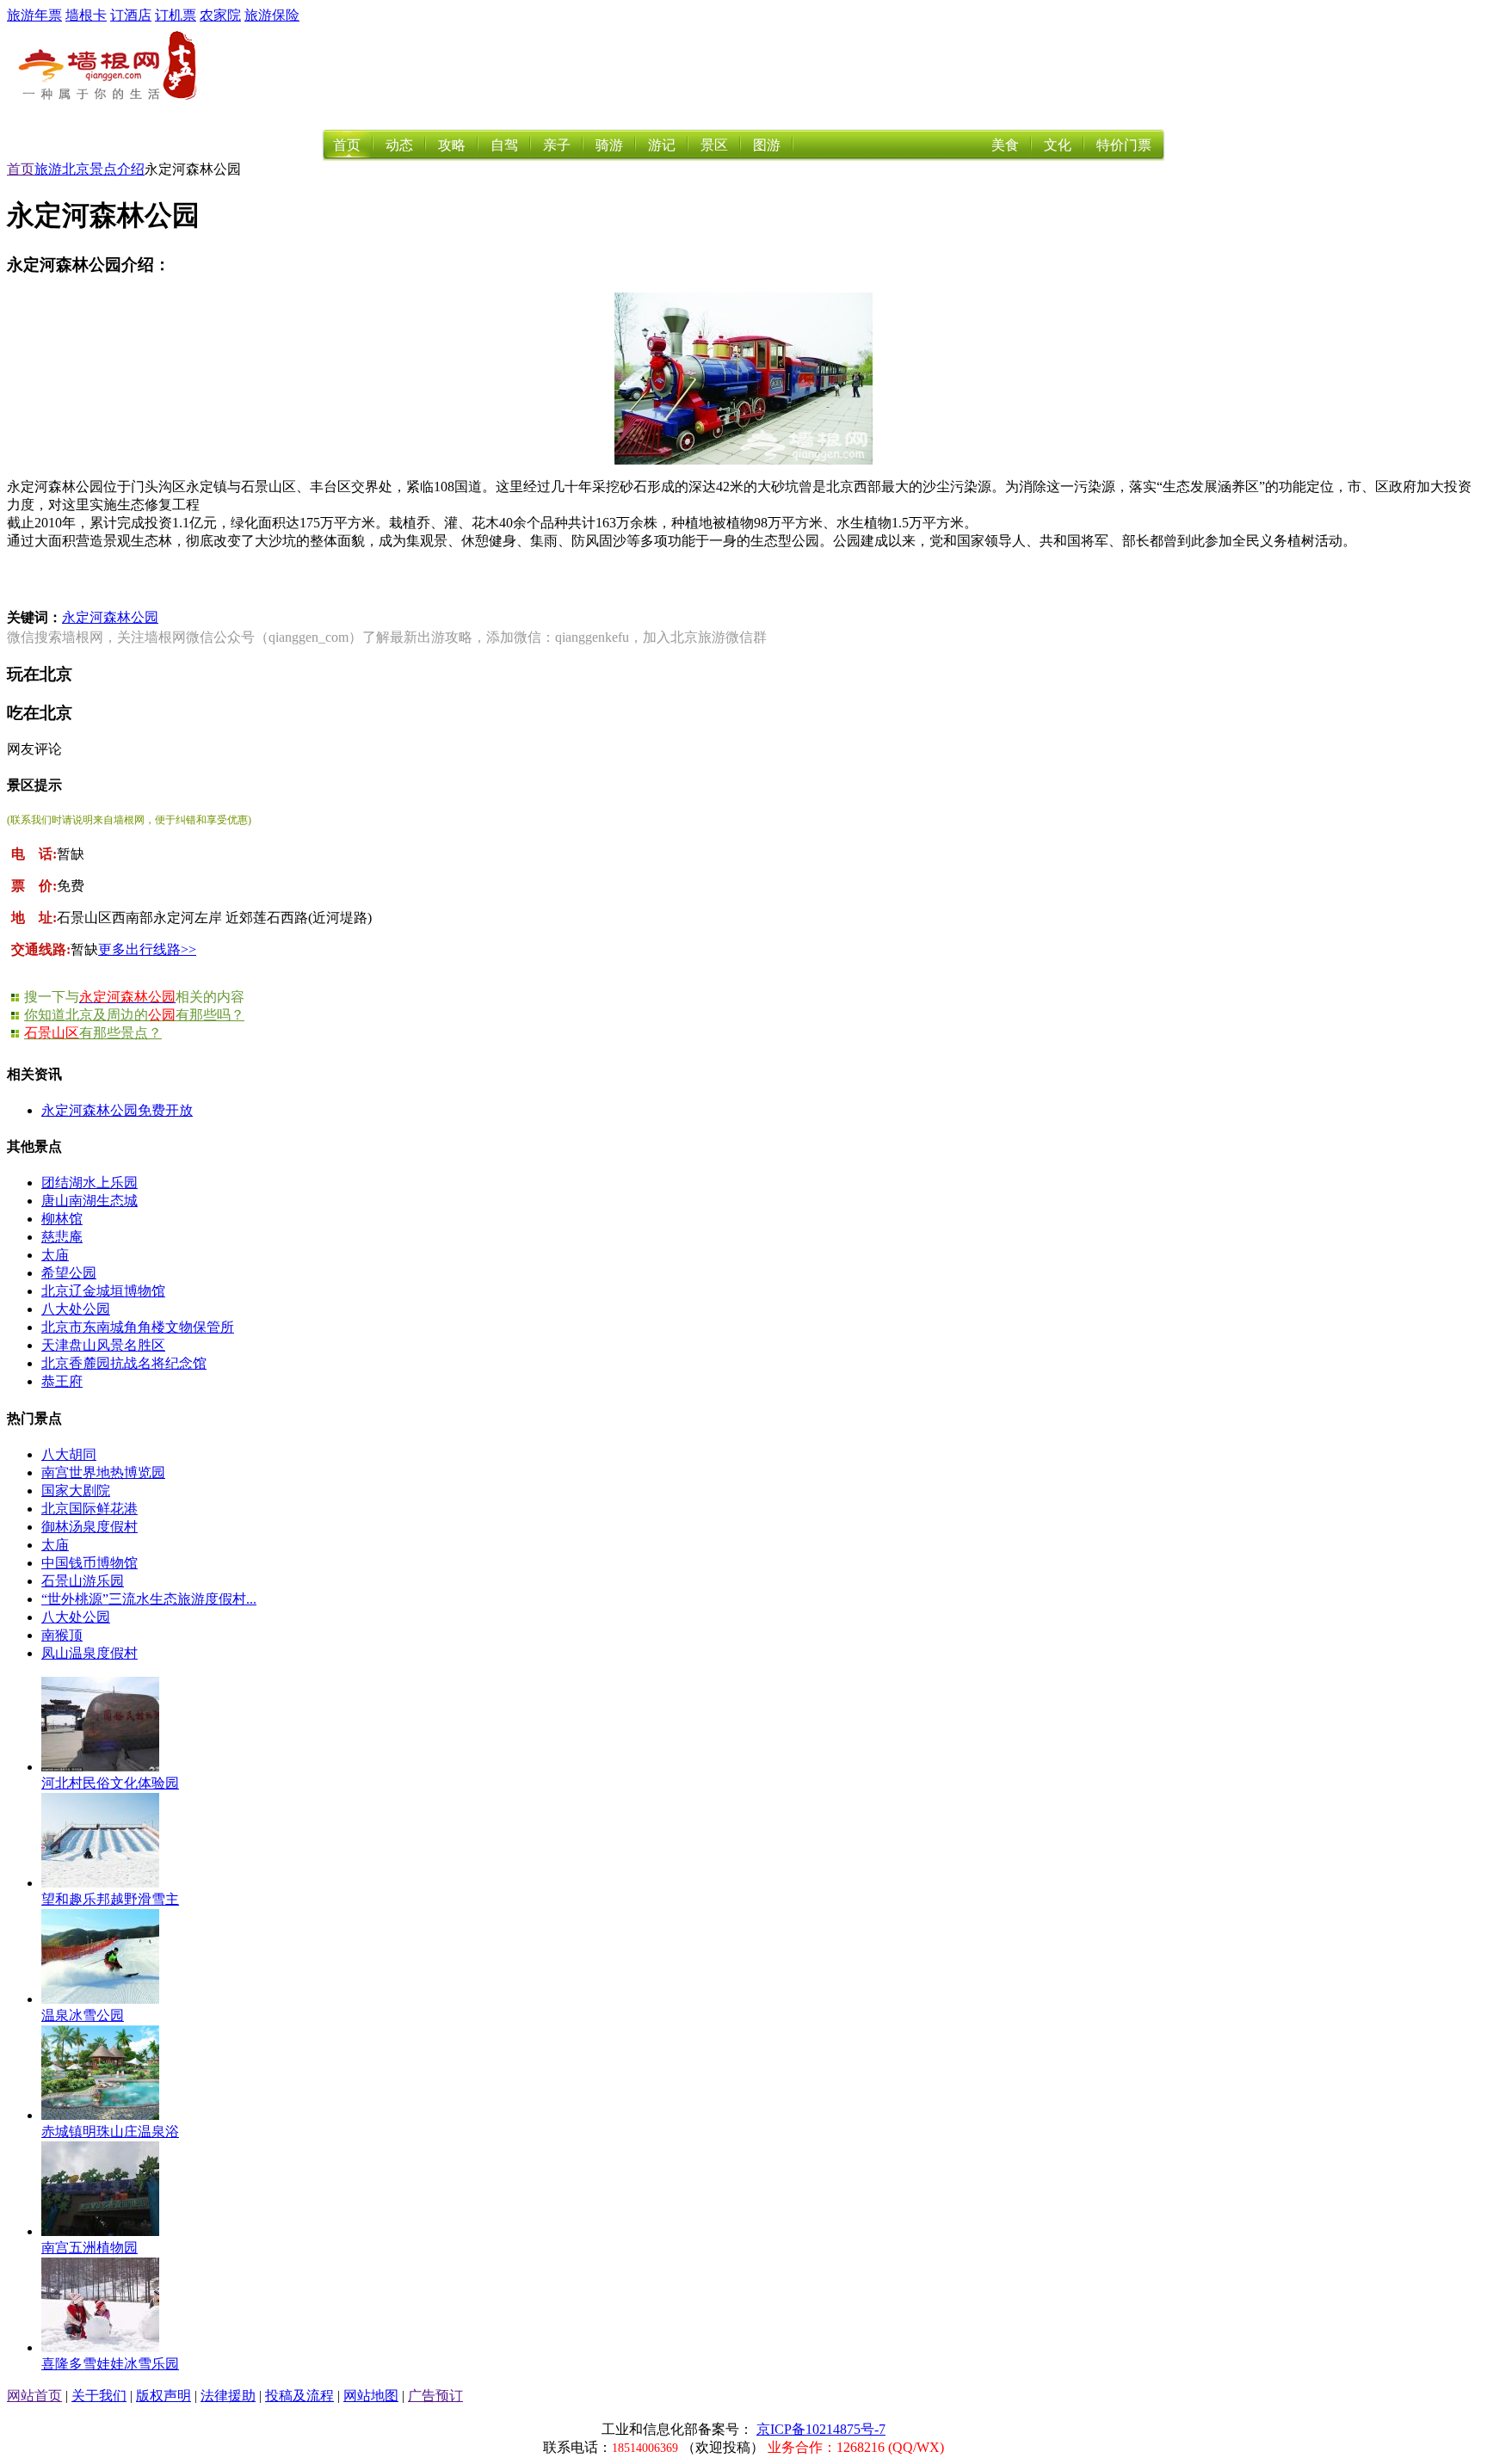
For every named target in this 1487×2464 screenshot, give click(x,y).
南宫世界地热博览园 (103, 1472)
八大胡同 (69, 1454)
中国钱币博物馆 (89, 1563)
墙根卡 (86, 15)
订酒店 (131, 15)
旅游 (48, 169)
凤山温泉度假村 (89, 1653)
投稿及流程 (299, 2396)
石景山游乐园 (83, 1581)
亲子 (557, 145)
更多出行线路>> (147, 949)
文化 (1058, 145)
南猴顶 (62, 1635)
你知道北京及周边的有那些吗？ (134, 1015)
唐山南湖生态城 (89, 1201)
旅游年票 (34, 15)
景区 (714, 145)
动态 (399, 145)
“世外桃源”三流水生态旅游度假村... (149, 1599)
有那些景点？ (93, 1033)
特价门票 (1124, 145)
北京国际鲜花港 (89, 1509)
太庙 (55, 1255)
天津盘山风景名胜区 (103, 1345)
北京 (76, 169)
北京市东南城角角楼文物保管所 (138, 1327)
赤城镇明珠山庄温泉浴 (110, 2131)
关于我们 (99, 2396)
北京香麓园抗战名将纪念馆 (124, 1363)
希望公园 (69, 1273)
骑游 (609, 145)
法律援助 (228, 2396)
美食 (1005, 145)
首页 (347, 145)
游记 (662, 145)
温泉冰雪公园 (83, 2015)
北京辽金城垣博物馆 (103, 1291)
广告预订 (435, 2396)
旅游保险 (272, 15)
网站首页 (34, 2396)
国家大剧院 (76, 1491)
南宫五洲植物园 (89, 2248)
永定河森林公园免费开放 (117, 1110)
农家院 (220, 15)
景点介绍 (117, 169)
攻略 (452, 145)
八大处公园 (76, 1309)
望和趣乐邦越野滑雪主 (110, 1899)
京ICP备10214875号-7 (821, 2429)
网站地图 (371, 2396)
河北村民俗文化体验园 (110, 1783)
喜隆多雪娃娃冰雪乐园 (110, 2364)
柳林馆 (62, 1219)
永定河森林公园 (110, 617)
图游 (767, 145)
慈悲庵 (62, 1237)
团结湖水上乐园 (89, 1183)
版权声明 (164, 2396)
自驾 (504, 145)
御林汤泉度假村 (89, 1527)
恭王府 (62, 1381)
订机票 (176, 15)
